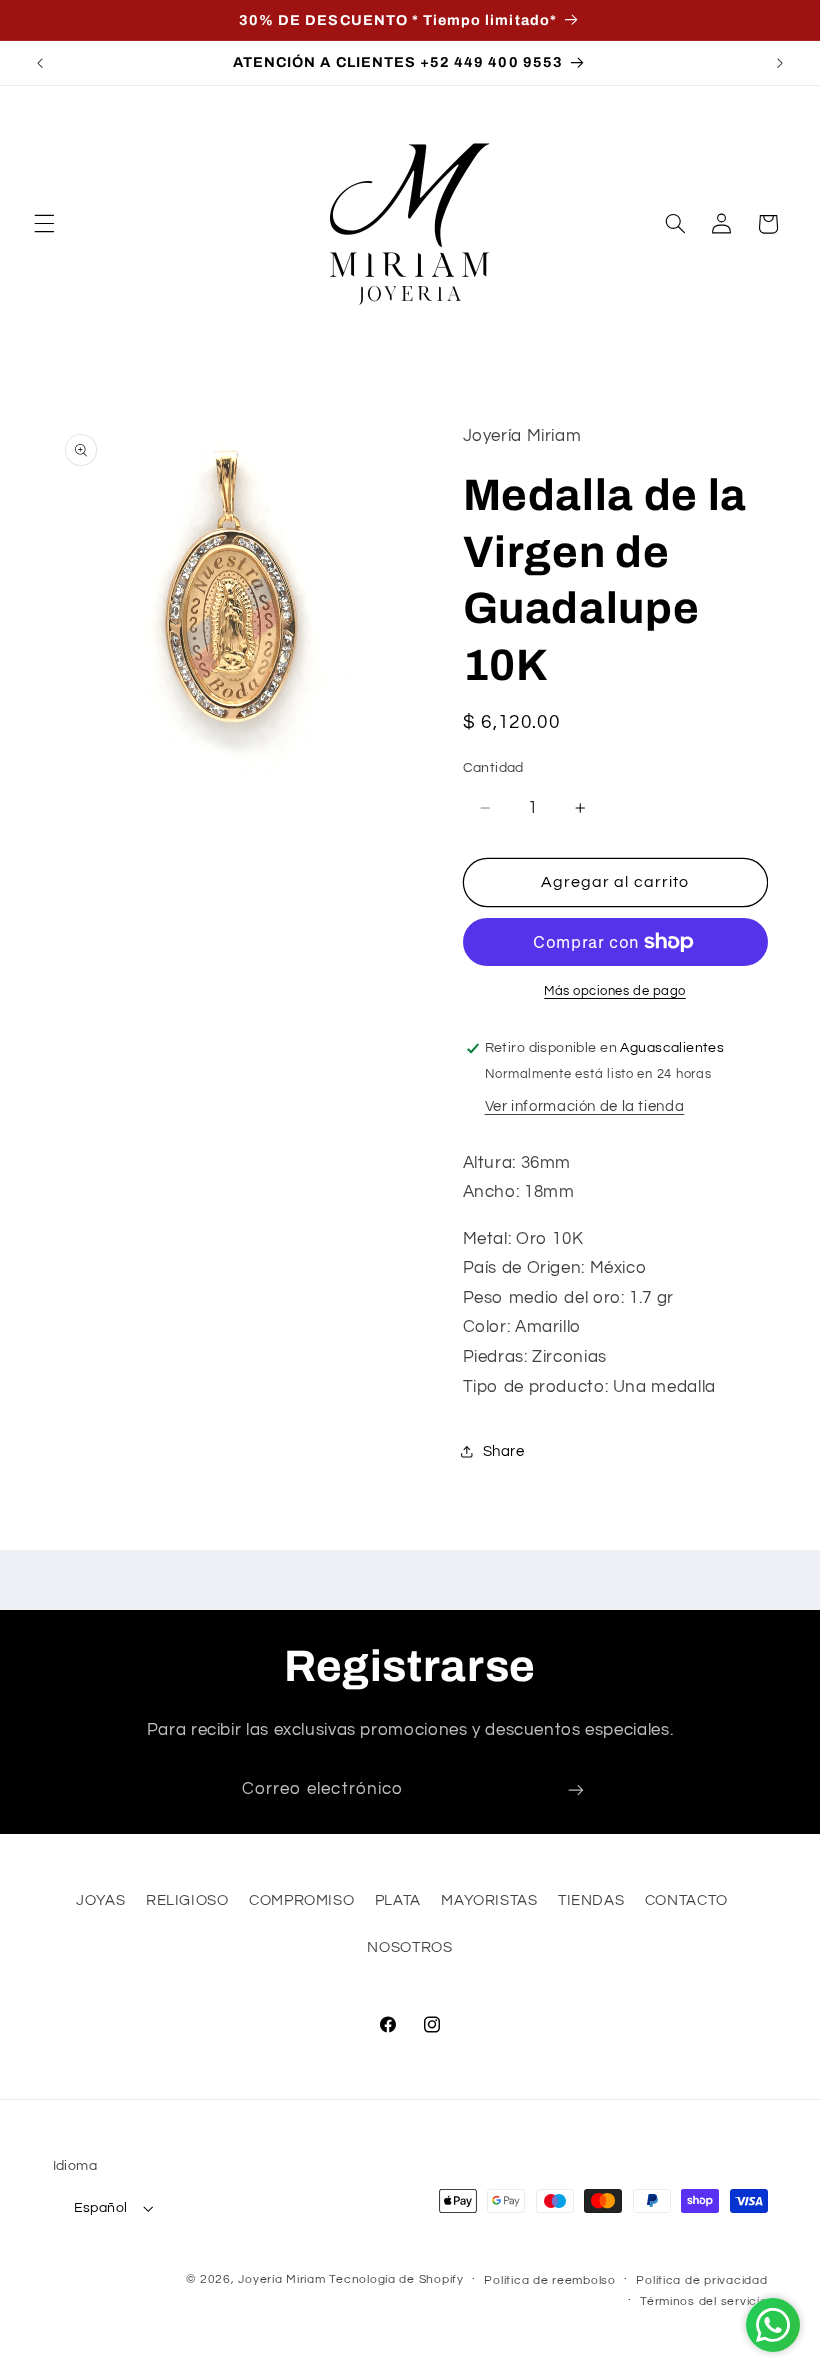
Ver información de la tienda (585, 1106)
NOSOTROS (409, 1947)
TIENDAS (591, 1900)
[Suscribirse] (576, 1790)
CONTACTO (686, 1900)
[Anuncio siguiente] (780, 63)
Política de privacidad (701, 2280)
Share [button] (504, 1451)
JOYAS (100, 1900)
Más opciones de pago (615, 991)
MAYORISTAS (489, 1900)
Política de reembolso (549, 2280)
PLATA (398, 1900)
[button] (44, 224)
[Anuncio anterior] (40, 63)
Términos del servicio (703, 2301)
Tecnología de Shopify (396, 2279)
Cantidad (493, 768)
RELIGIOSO (187, 1900)
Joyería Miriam (281, 2279)
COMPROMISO (301, 1900)
